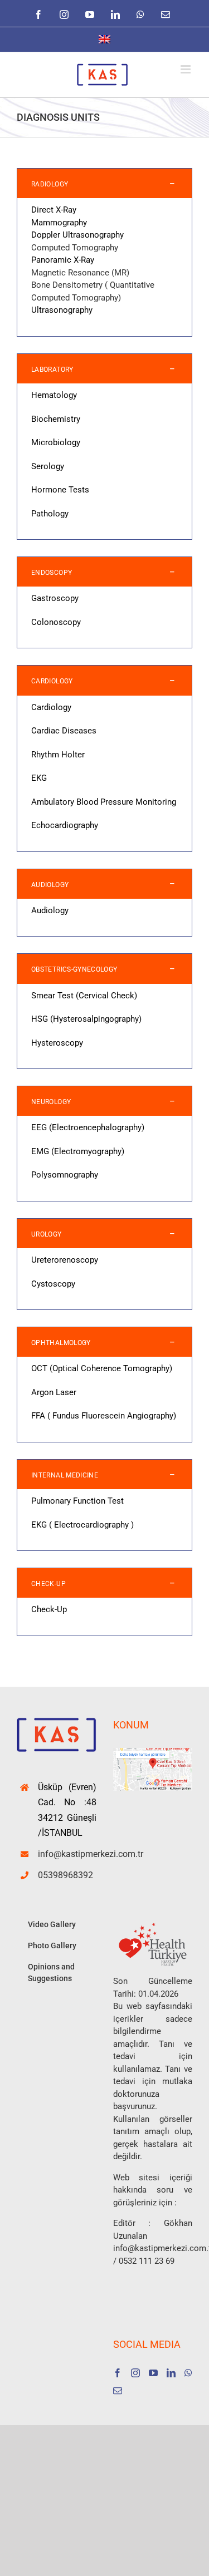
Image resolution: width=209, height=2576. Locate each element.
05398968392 (65, 1875)
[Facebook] (118, 2373)
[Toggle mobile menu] (186, 69)
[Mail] (118, 2391)
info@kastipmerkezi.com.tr (67, 1854)
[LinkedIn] (171, 2373)
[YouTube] (153, 2373)
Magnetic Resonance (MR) (80, 273)
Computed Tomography (75, 248)
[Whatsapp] (188, 2373)
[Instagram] (135, 2373)
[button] (104, 183)
